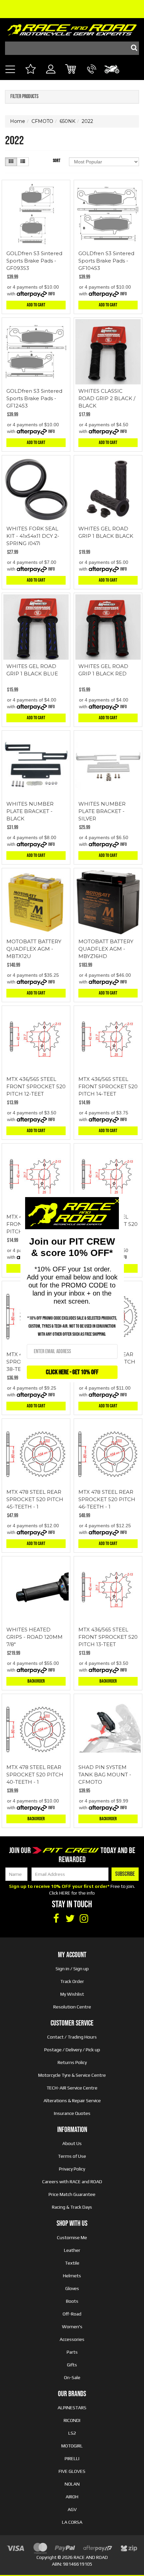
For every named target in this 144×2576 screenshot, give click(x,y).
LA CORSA (72, 2522)
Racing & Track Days (72, 2207)
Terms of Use (72, 2156)
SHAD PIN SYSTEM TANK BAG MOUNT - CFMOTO (105, 1775)
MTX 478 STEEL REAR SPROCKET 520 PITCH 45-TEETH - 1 (35, 1499)
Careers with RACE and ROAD (72, 2182)
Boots (72, 2301)
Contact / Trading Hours (72, 2037)
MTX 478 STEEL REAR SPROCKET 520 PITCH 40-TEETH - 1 (35, 1775)
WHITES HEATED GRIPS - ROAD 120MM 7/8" (34, 1637)
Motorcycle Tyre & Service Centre (72, 2075)
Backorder (36, 1681)
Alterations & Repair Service (72, 2101)
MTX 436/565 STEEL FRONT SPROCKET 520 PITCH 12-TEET (36, 1086)
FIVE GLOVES (72, 2471)
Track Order (72, 1981)
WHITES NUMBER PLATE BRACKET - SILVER (102, 811)
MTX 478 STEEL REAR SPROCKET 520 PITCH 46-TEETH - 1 (107, 1499)
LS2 (72, 2433)
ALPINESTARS (72, 2408)
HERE (65, 1893)
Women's (72, 2327)
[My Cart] (71, 70)
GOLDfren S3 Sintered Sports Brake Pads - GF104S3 (106, 261)
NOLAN (72, 2484)
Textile (72, 2263)
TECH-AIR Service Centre (72, 2088)
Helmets (72, 2276)
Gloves (72, 2288)
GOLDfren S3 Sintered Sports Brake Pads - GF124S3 (34, 398)
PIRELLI (72, 2458)
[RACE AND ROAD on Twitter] (70, 1919)
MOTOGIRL (72, 2446)
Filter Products (24, 97)
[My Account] (51, 77)
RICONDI (72, 2420)
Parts (72, 2352)
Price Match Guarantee (72, 2194)
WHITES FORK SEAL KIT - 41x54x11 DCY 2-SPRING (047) (33, 536)
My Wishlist (72, 1994)
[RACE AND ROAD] (72, 28)
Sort (57, 161)
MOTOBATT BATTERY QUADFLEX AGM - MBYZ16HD (106, 949)
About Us (72, 2143)
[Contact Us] (92, 77)
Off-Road (72, 2314)
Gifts (72, 2365)
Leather (72, 2250)
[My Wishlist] (30, 70)
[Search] (132, 48)
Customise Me (72, 2237)
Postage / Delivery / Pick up (72, 2050)
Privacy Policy (72, 2169)
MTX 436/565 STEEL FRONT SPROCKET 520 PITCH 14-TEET (108, 1086)
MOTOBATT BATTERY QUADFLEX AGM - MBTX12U (34, 949)
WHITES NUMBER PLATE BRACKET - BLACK (30, 811)
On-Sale (72, 2377)
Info (52, 294)
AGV (72, 2509)
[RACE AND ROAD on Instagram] (84, 1919)
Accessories (72, 2339)
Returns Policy (72, 2062)
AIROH (72, 2497)
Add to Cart (36, 305)
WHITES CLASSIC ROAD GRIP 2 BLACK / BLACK (107, 398)
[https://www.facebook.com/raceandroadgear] (56, 1919)
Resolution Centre (72, 2007)
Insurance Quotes (72, 2113)
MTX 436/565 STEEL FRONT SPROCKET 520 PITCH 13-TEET (108, 1637)
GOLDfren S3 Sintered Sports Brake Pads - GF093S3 (34, 261)
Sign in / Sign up (72, 1969)
